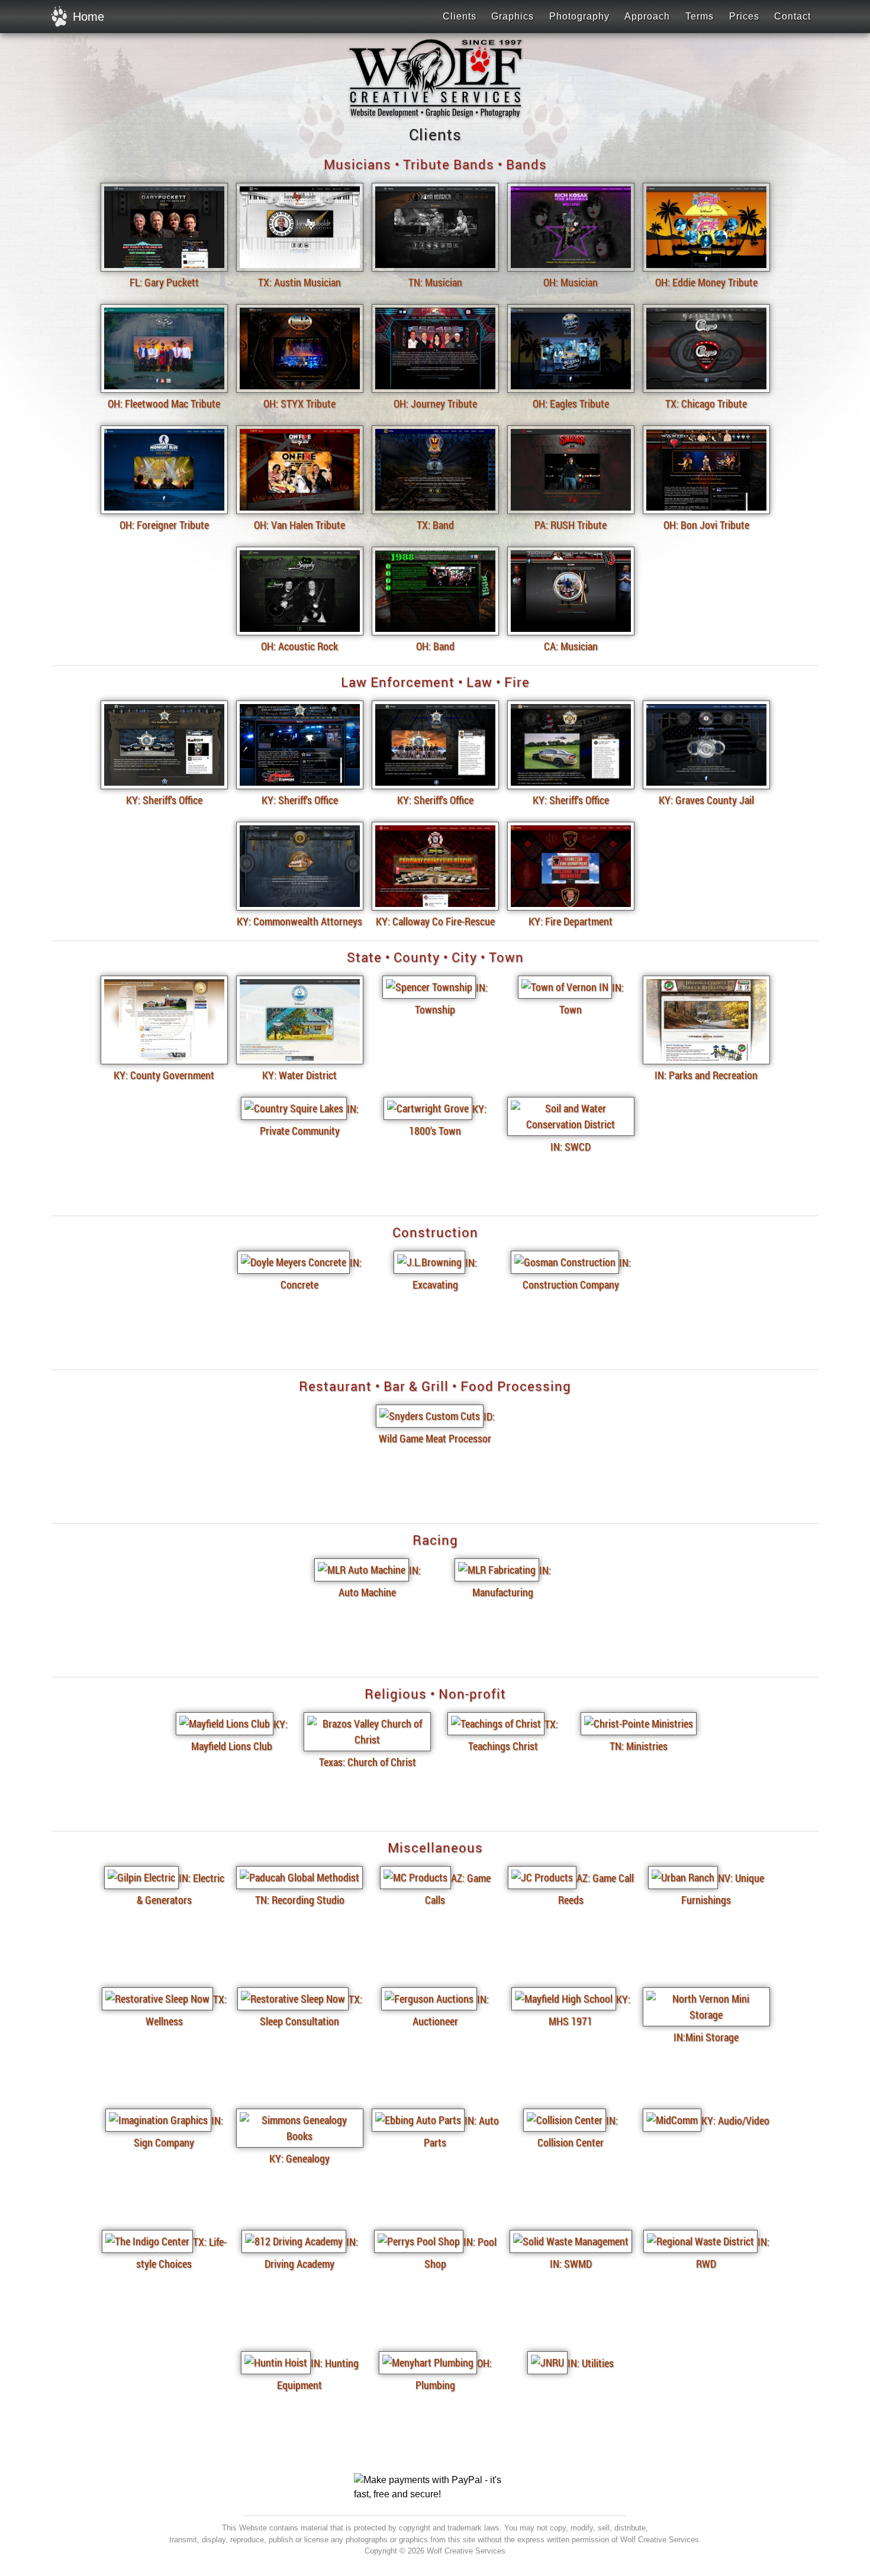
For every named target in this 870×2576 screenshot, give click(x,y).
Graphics (513, 16)
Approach (647, 16)
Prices (744, 16)
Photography (579, 16)
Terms (700, 16)
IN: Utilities (591, 2363)
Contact (792, 16)
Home (88, 17)
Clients (460, 16)
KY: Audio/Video (735, 2120)
